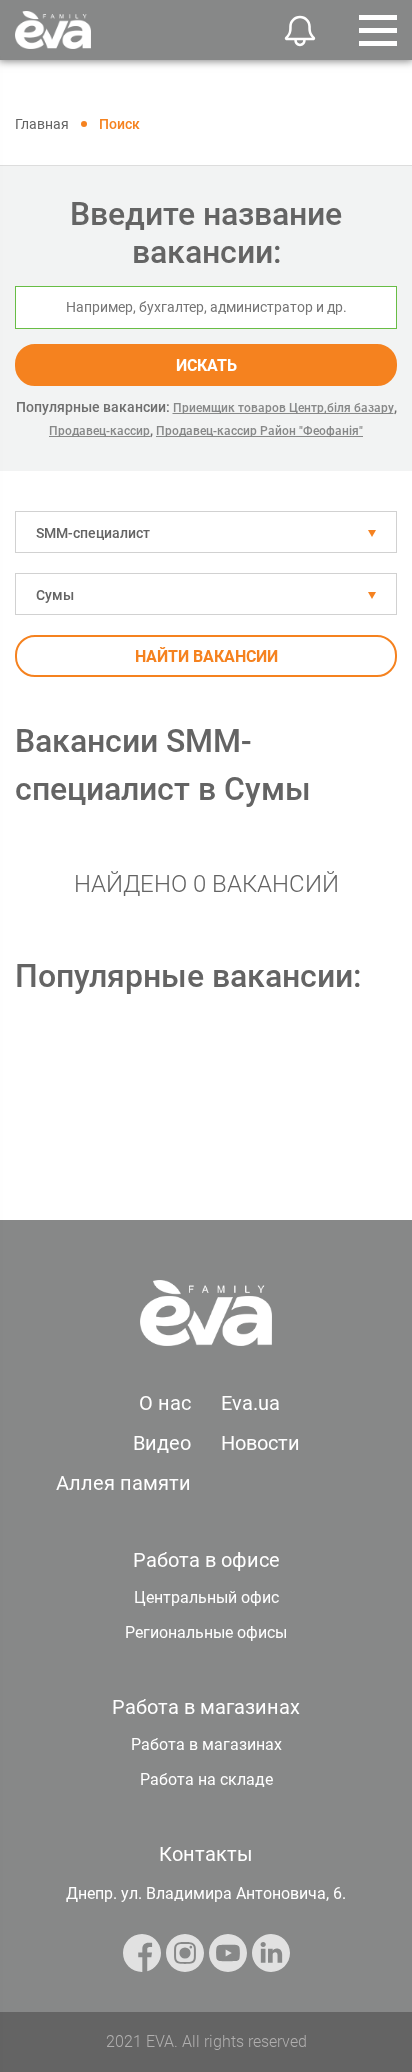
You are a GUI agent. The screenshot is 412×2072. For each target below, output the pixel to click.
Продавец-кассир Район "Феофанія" (259, 431)
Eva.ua (250, 1403)
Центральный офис (206, 1597)
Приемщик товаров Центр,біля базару (283, 408)
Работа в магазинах (206, 1744)
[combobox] (206, 532)
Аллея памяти (123, 1483)
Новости (260, 1443)
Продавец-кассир (99, 431)
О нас (165, 1403)
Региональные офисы (206, 1632)
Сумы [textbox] (55, 595)
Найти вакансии (206, 656)
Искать (206, 365)
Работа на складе (206, 1779)
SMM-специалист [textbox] (93, 533)
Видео (162, 1443)
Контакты (206, 1854)
